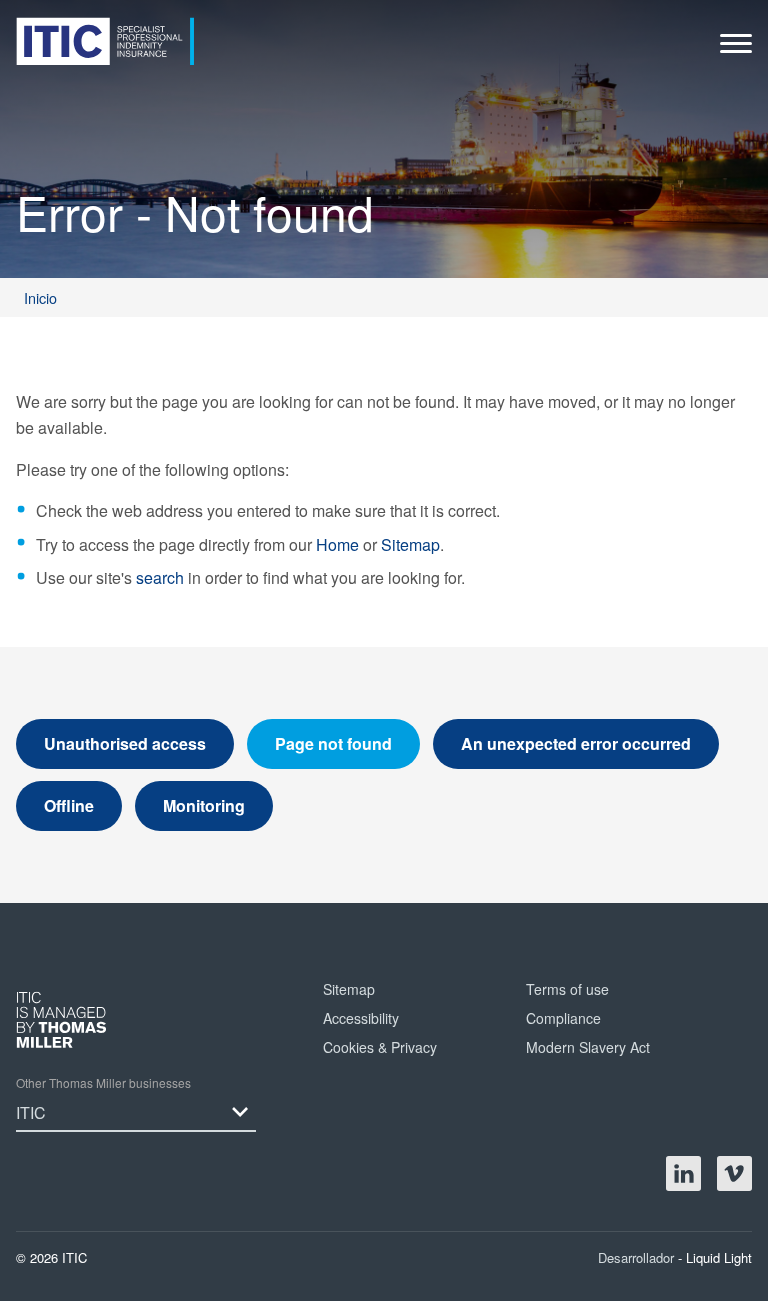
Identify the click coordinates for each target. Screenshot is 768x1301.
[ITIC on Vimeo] (734, 1173)
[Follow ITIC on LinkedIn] (683, 1173)
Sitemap (410, 544)
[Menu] (736, 48)
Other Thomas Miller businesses (103, 1082)
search (160, 577)
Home (337, 544)
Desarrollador (638, 1257)
